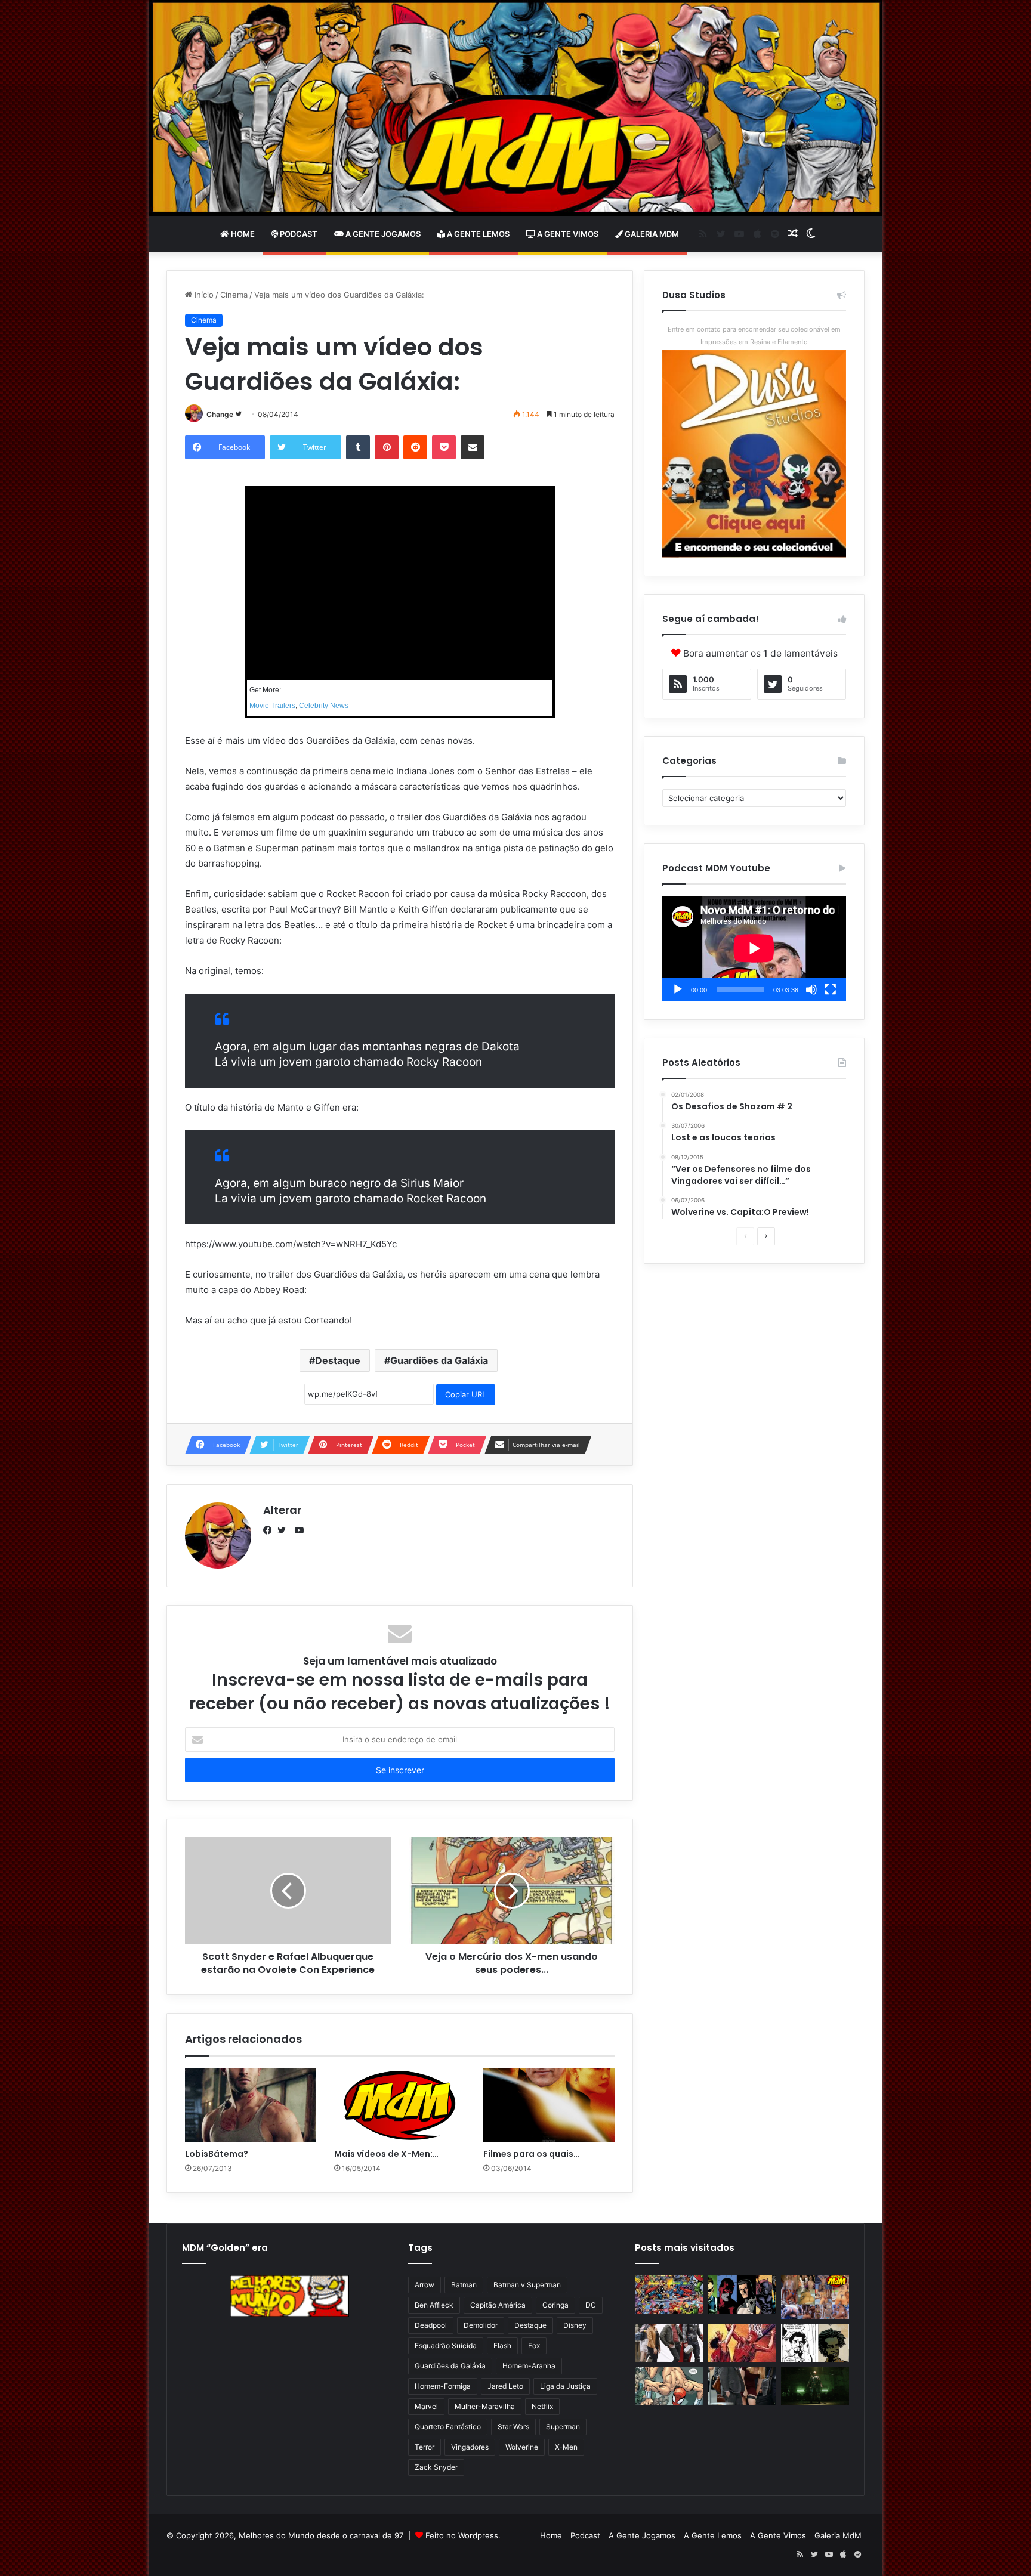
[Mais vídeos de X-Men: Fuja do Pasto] (400, 2105)
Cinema (234, 295)
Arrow (425, 2285)
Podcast (298, 234)
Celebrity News (324, 706)
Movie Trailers (272, 706)
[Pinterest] (387, 447)
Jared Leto (505, 2386)
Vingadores (470, 2447)
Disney (575, 2325)
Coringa (555, 2305)
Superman (563, 2427)
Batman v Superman (527, 2285)
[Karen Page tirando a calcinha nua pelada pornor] (742, 2387)
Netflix (542, 2406)
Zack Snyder (436, 2467)
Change (220, 414)
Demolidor (481, 2325)
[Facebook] (270, 1530)
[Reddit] (415, 447)
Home (242, 234)
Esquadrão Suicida (446, 2345)
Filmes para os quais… (531, 2154)
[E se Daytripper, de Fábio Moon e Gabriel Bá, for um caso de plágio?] (815, 2343)
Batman (464, 2285)
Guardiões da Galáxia (439, 1360)
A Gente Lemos (477, 234)
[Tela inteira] (831, 989)
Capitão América (498, 2305)
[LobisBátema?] (251, 2105)
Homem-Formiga (443, 2386)
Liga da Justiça (565, 2386)
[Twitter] (285, 1530)
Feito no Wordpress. (463, 2535)
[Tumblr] (358, 447)
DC (591, 2305)
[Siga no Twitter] (238, 414)
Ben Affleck (434, 2305)
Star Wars (513, 2427)
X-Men (566, 2447)
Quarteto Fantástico (448, 2427)
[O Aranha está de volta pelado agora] (669, 2387)
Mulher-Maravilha (485, 2406)
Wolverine (522, 2447)
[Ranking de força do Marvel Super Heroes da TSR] (742, 2294)
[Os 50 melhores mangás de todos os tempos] (742, 2343)
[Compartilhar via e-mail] (473, 447)
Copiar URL (466, 1394)
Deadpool (431, 2325)
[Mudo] (811, 989)
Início (203, 295)
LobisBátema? (217, 2154)
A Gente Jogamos (382, 234)
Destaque (338, 1360)
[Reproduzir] (678, 989)
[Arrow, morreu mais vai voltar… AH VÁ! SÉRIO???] (815, 2387)
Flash (502, 2345)
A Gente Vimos (567, 234)
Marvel (426, 2406)
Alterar (282, 1510)
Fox (534, 2345)
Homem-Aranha (529, 2366)
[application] (754, 949)
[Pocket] (444, 447)
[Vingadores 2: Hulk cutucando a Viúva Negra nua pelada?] (669, 2343)
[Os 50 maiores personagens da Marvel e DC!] (669, 2294)
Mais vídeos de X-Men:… (386, 2154)
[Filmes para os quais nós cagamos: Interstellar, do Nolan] (549, 2105)
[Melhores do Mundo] (515, 108)
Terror (425, 2447)
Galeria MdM (651, 234)
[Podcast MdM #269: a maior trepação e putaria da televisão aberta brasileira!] (815, 2297)
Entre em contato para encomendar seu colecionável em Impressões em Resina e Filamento (754, 335)
